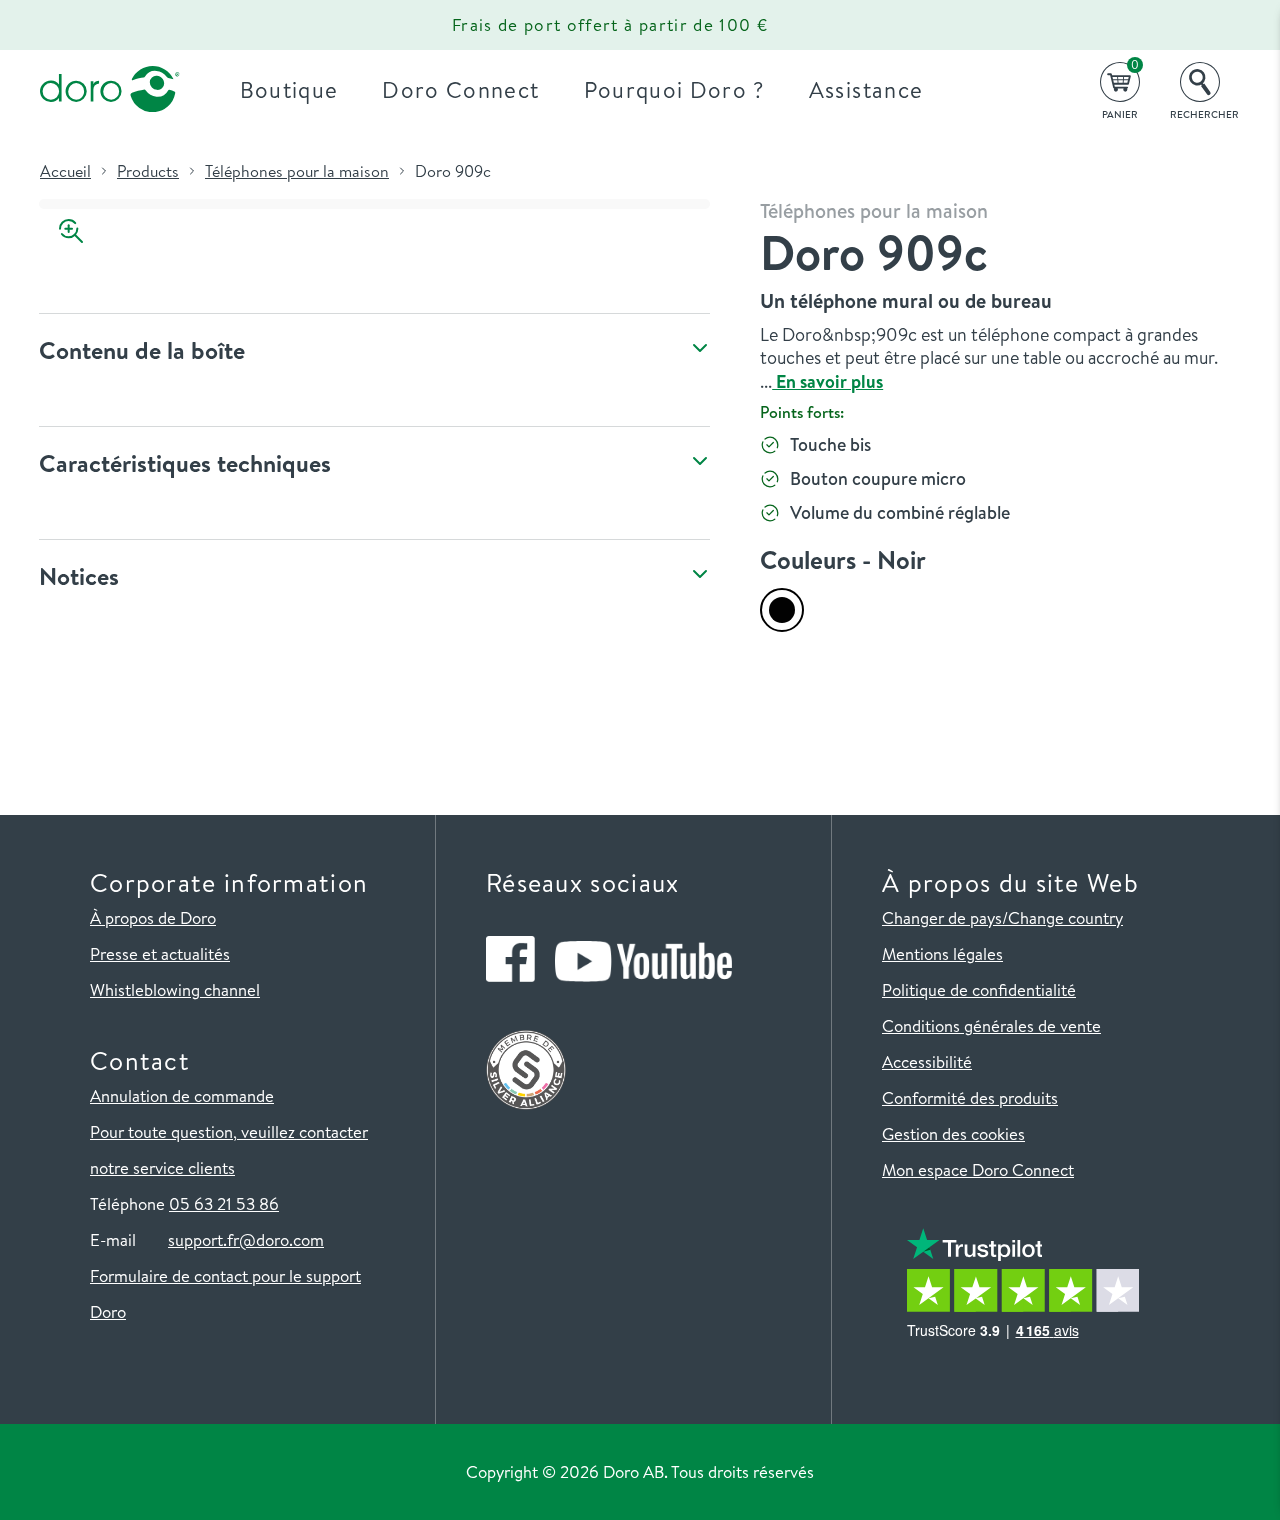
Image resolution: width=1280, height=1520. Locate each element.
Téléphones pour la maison (297, 171)
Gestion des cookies (953, 1133)
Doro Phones (98, 25)
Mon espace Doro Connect (978, 1169)
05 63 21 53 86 (224, 1203)
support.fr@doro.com (246, 1239)
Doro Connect (460, 89)
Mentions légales (942, 953)
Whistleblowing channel (175, 989)
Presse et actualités (160, 953)
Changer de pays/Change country (1002, 917)
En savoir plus (827, 381)
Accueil (65, 171)
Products (148, 171)
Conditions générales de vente (991, 1025)
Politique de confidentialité (979, 989)
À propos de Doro (153, 917)
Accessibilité (927, 1061)
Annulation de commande (182, 1095)
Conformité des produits (970, 1097)
